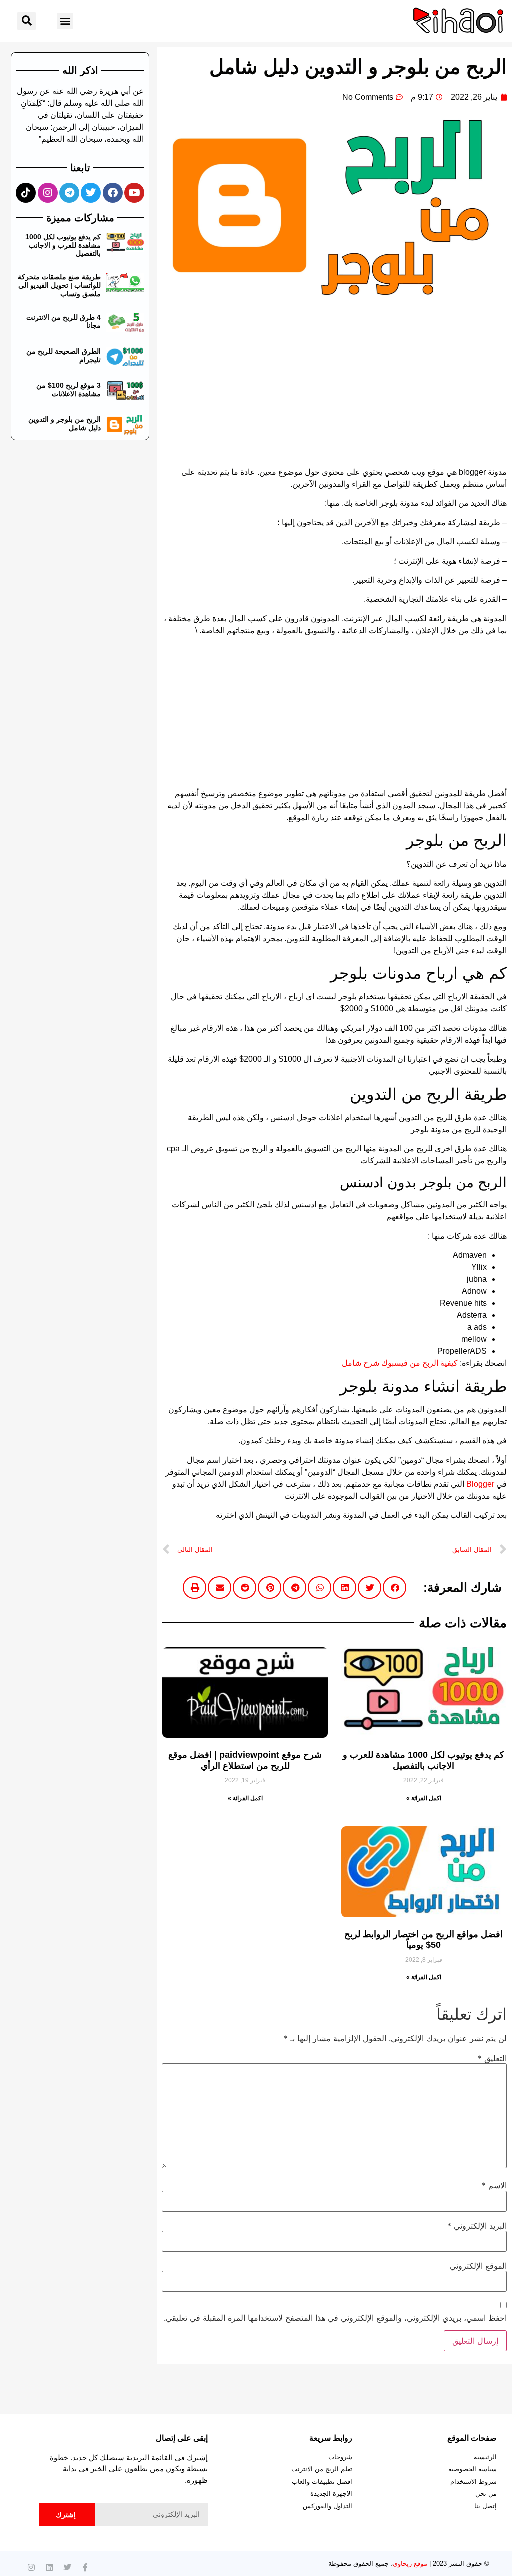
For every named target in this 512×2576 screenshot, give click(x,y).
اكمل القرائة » (424, 1798)
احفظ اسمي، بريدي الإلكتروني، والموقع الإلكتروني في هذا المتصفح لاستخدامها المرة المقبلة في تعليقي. (335, 2318)
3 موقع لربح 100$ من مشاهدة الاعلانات (69, 390)
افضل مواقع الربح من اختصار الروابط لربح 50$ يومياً (424, 1940)
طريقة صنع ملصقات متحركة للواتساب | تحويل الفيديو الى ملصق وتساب (59, 285)
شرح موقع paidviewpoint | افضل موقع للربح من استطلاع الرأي (245, 1760)
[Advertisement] (334, 392)
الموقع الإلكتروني (478, 2266)
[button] (65, 21)
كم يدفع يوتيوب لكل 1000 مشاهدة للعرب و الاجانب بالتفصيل (424, 1760)
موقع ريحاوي (410, 2564)
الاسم (494, 2185)
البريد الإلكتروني (477, 2226)
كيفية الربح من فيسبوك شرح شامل (400, 1363)
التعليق (492, 2058)
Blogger (480, 1484)
